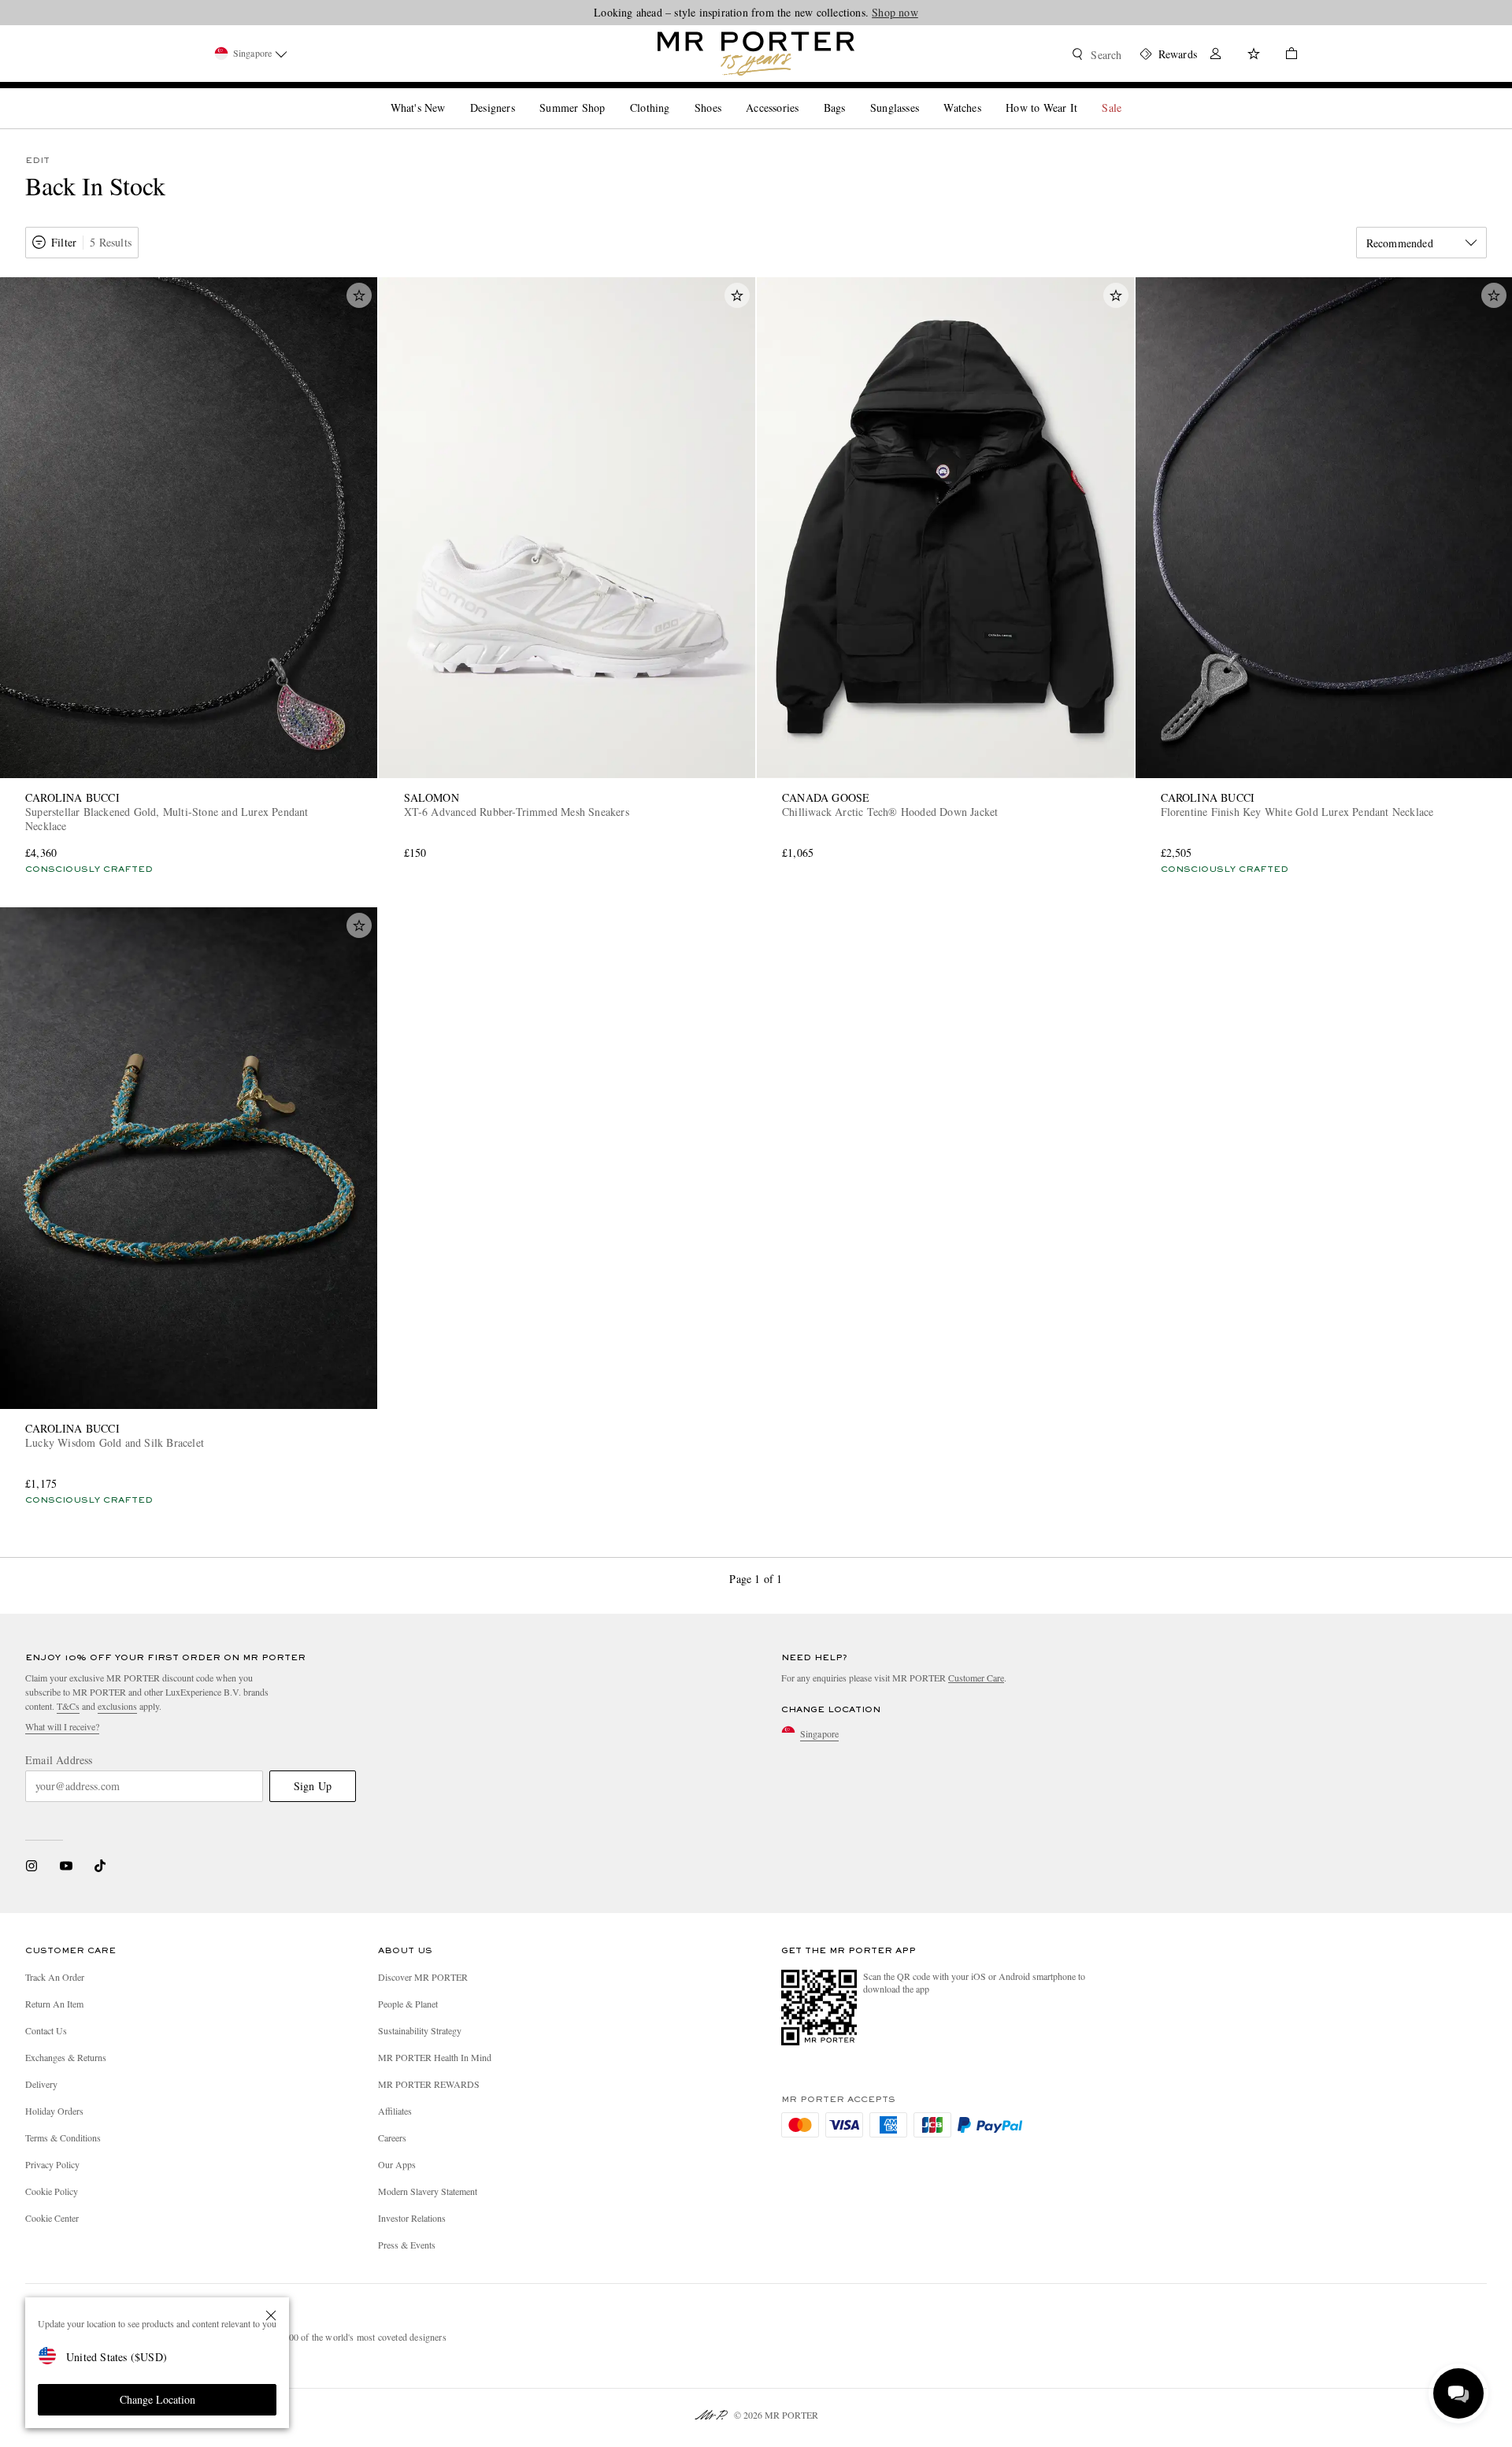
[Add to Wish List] (359, 295)
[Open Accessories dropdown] (805, 95)
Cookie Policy (52, 2191)
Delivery (41, 2084)
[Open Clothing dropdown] (676, 95)
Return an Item (54, 2004)
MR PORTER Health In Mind (435, 2057)
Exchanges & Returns (66, 2057)
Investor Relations (412, 2218)
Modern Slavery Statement (428, 2191)
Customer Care (976, 1678)
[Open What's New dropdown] (451, 95)
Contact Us (46, 2030)
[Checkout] (1285, 56)
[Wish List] (1254, 56)
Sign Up (313, 1786)
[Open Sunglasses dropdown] (925, 95)
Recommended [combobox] (1400, 243)
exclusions (117, 1706)
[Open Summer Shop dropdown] (611, 95)
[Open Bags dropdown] (851, 95)
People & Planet (408, 2004)
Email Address (59, 1760)
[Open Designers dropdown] (521, 95)
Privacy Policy (52, 2164)
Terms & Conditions (63, 2137)
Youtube (66, 1866)
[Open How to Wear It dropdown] (1084, 95)
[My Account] (1216, 56)
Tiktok (100, 1866)
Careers (392, 2137)
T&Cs (68, 1706)
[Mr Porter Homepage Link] (756, 54)
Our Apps (397, 2164)
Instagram (31, 1866)
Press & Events (407, 2245)
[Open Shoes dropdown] (728, 95)
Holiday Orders (54, 2111)
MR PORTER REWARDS (429, 2084)
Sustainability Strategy (420, 2030)
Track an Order (55, 1977)
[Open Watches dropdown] (988, 95)
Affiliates (395, 2111)
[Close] (271, 2315)
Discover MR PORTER (423, 1977)
